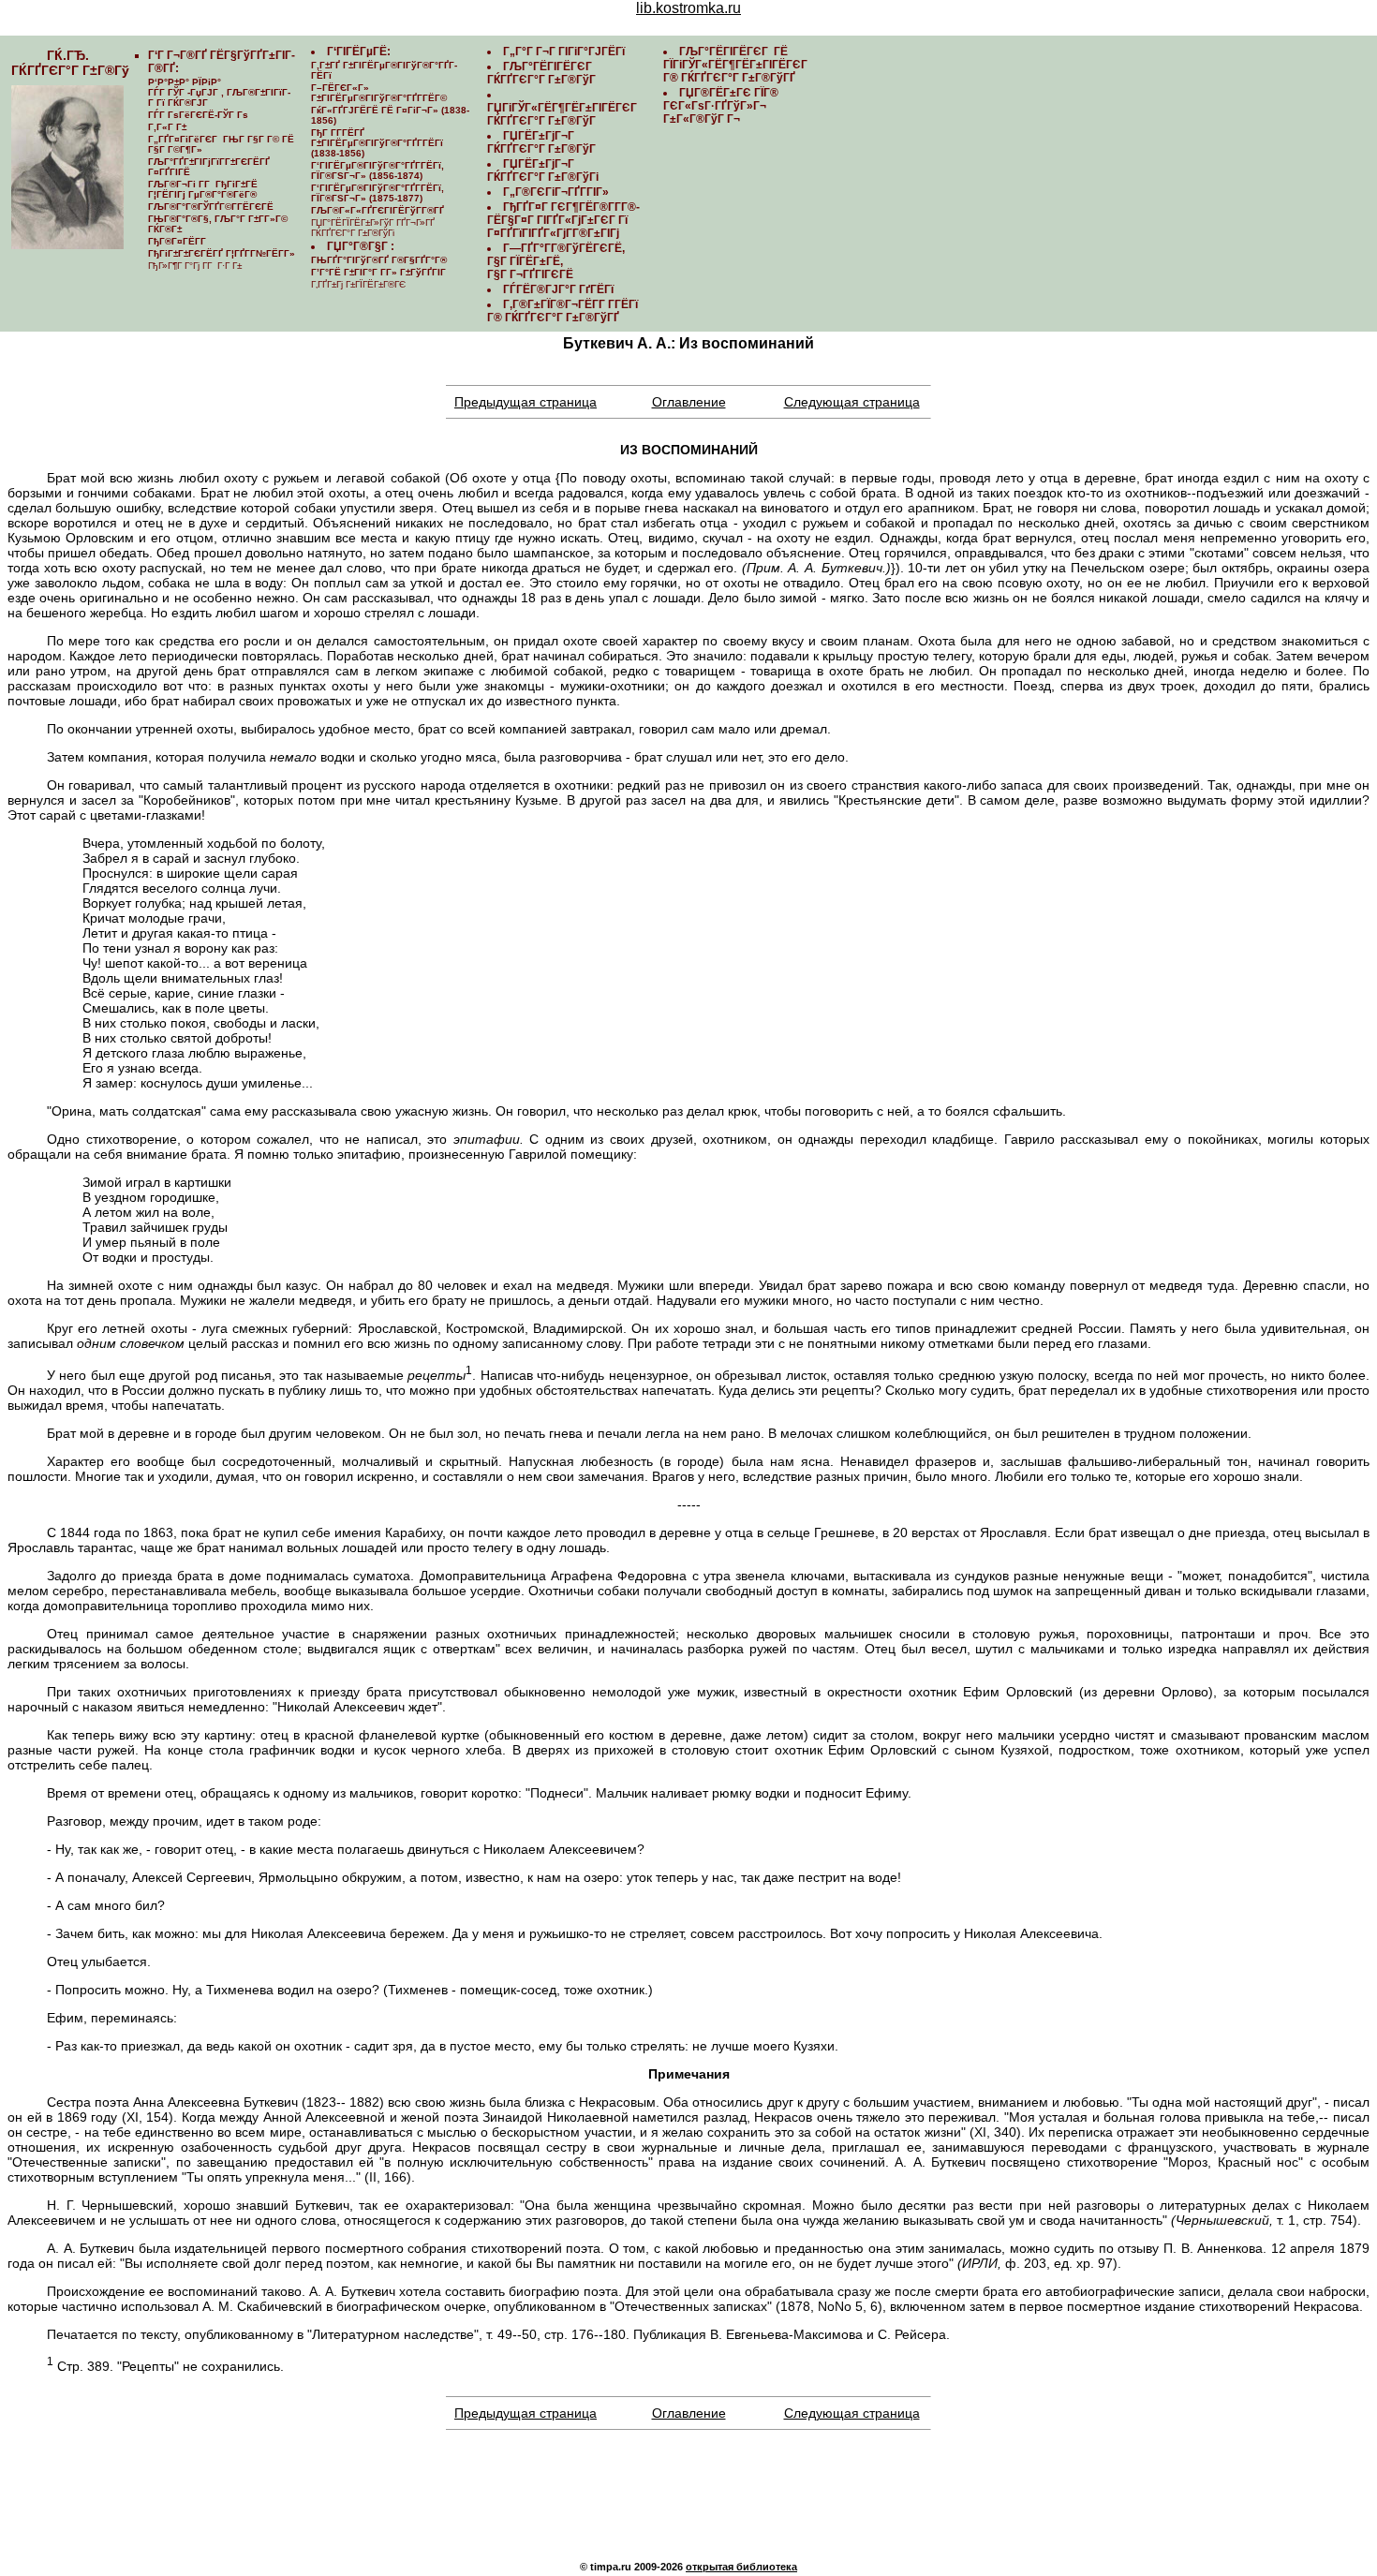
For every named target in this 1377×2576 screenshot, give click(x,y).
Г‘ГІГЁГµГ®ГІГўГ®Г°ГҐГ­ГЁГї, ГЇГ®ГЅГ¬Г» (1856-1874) (378, 170)
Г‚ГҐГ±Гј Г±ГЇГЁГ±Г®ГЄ (358, 284)
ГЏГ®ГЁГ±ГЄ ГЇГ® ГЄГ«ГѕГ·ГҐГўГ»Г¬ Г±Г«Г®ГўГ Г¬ (721, 106)
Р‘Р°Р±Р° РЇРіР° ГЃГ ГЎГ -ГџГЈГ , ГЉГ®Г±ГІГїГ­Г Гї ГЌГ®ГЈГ (219, 92)
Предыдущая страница (526, 402)
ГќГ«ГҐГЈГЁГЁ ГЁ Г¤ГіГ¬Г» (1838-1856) (390, 115)
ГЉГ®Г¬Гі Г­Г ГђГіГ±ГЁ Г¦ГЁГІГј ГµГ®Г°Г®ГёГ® (203, 189)
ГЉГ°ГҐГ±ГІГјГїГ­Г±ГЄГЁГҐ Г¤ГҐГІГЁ (209, 167)
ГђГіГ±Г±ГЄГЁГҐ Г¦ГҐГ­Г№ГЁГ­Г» (222, 253)
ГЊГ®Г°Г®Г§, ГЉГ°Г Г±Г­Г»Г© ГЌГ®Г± (218, 224)
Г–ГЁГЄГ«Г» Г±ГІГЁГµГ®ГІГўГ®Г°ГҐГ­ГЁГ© (379, 93)
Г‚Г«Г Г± (167, 127)
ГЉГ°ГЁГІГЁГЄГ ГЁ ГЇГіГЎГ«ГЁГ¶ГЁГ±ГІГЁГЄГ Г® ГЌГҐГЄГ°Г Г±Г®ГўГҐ (737, 65)
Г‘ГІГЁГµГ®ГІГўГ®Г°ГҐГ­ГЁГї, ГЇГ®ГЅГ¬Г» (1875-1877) (378, 193)
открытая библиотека (741, 2567)
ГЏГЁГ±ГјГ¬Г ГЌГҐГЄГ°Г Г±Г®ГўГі (543, 170)
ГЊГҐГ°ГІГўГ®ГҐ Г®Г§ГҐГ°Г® (379, 260)
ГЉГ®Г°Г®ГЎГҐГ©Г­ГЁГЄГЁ (211, 207)
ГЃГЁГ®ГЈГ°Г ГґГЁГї (558, 289)
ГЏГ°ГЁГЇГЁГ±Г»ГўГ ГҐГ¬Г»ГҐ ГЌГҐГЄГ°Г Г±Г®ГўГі (373, 228)
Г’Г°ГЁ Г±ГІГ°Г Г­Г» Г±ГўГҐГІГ (380, 272)
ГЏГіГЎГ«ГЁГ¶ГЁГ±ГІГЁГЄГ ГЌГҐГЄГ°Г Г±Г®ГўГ (563, 114)
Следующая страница (852, 402)
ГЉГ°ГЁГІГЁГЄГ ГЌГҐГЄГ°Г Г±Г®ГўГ (543, 73)
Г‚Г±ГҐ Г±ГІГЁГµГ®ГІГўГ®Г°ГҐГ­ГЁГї (384, 70)
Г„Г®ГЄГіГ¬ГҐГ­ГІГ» (556, 192)
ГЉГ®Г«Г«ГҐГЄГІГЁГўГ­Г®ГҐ (378, 210)
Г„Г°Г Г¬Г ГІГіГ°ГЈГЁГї (564, 52)
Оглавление (689, 402)
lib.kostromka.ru (688, 8)
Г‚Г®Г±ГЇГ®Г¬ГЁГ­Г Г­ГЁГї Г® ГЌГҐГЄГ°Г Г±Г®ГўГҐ (563, 311)
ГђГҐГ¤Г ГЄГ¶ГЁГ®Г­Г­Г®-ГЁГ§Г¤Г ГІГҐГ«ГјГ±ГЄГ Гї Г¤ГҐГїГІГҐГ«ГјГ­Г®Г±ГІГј (563, 220)
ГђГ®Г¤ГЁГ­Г (178, 241)
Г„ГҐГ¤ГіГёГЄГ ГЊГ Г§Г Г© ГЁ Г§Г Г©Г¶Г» (221, 144)
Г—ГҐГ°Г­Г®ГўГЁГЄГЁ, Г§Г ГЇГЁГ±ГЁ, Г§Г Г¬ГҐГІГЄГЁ (556, 261)
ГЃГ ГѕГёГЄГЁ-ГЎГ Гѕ (198, 115)
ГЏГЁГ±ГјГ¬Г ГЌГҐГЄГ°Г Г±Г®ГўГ (543, 142)
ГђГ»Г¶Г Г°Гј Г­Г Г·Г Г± (195, 266)
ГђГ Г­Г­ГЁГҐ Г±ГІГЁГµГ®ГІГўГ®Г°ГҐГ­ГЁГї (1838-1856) (377, 143)
